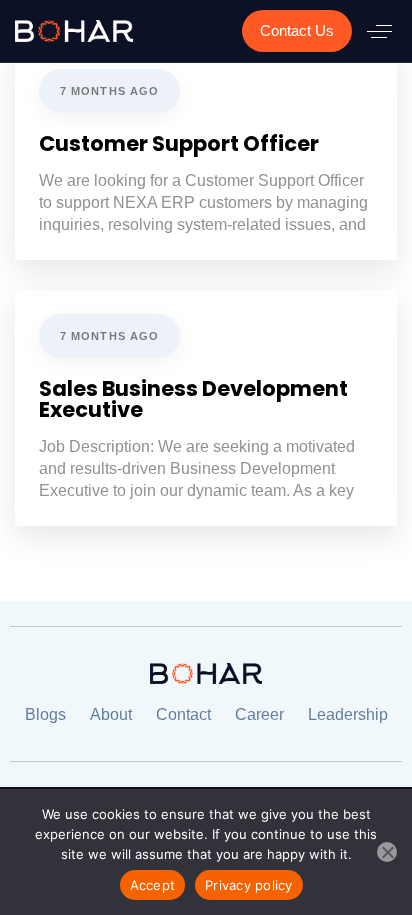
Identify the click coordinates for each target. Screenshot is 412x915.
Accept (153, 885)
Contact (183, 714)
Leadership (348, 714)
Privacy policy (249, 885)
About (111, 714)
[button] (379, 31)
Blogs (45, 714)
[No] (387, 852)
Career (259, 714)
